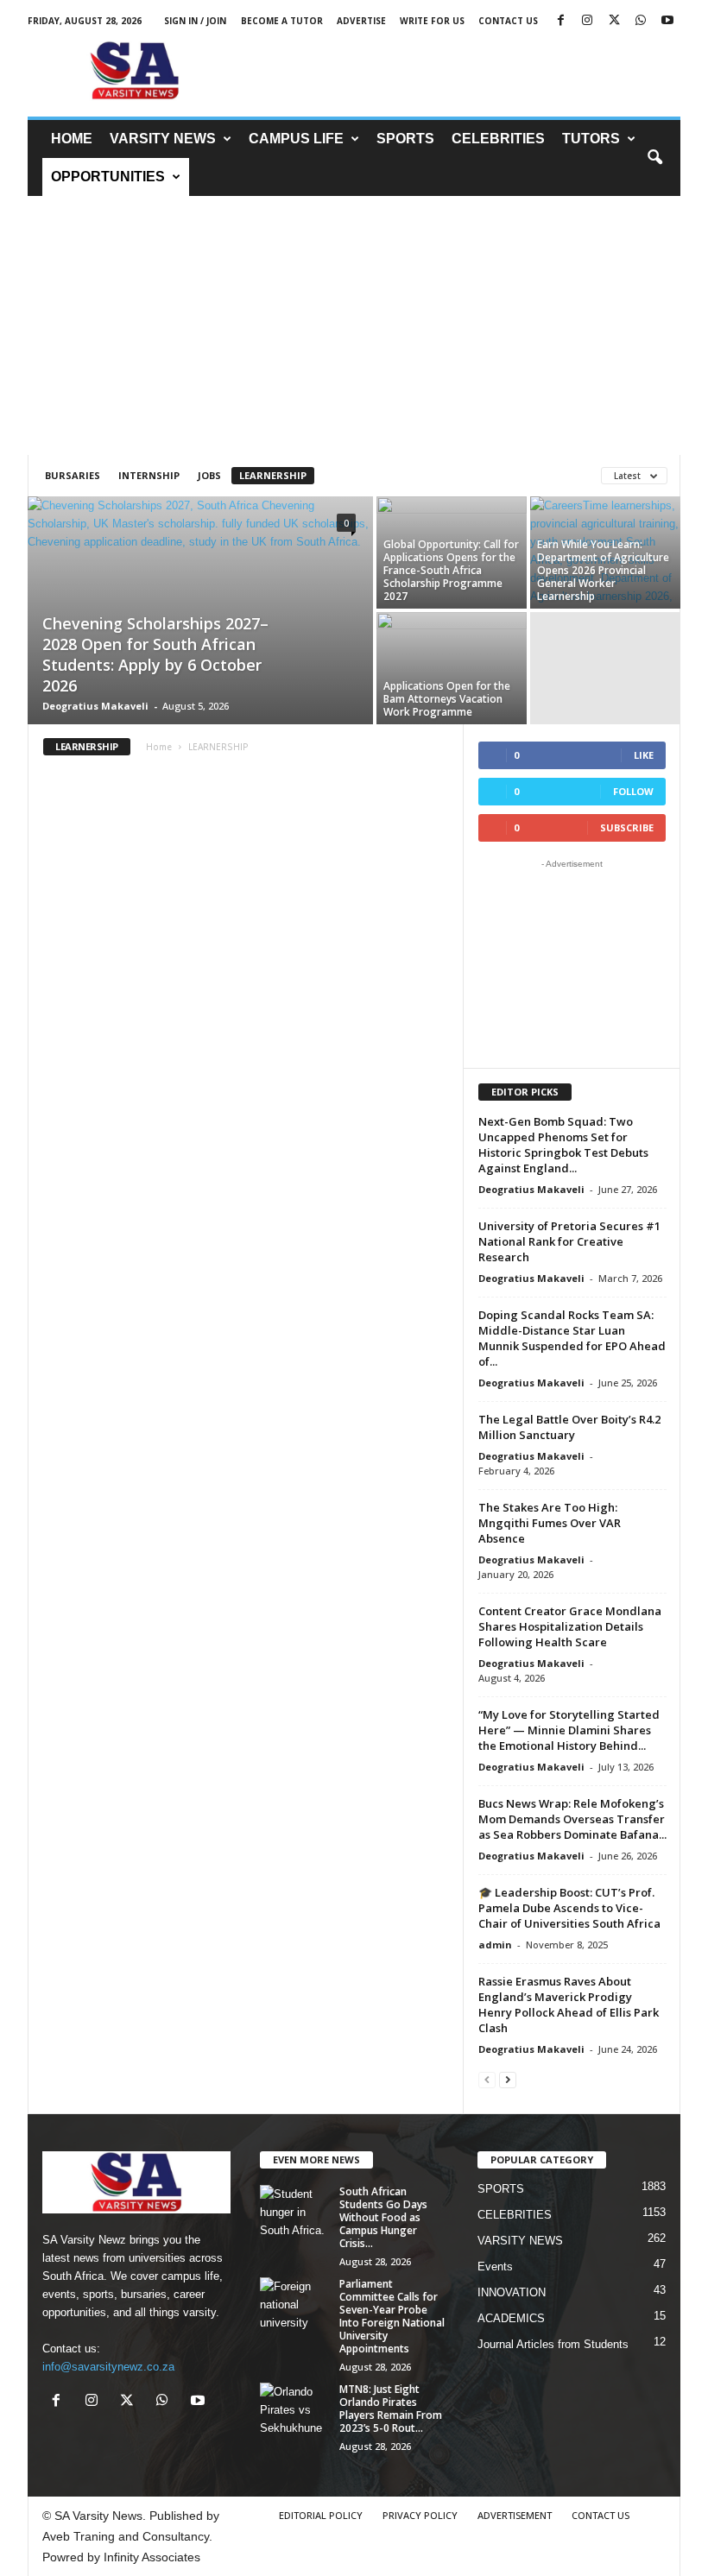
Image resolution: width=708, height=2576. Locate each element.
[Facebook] (560, 21)
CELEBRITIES (498, 139)
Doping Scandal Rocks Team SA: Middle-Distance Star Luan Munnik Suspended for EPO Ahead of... (572, 1338)
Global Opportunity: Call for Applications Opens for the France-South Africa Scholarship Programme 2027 (451, 570)
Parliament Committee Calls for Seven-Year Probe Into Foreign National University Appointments (392, 2316)
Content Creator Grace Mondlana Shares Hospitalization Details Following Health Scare (570, 1626)
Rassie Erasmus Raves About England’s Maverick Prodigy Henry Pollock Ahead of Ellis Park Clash (569, 2005)
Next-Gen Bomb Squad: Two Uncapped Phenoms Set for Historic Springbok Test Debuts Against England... (563, 1145)
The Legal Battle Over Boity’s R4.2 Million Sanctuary (569, 1427)
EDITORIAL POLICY (321, 2515)
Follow (633, 791)
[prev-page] (487, 2079)
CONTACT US (508, 21)
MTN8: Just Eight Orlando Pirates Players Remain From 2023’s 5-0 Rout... (391, 2409)
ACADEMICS (511, 2318)
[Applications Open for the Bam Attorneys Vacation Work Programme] (452, 668)
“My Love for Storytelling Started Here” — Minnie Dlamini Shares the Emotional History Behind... (569, 1730)
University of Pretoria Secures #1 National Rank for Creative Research (569, 1241)
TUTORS (591, 139)
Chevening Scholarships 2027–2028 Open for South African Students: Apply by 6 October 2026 (155, 654)
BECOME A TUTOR (282, 21)
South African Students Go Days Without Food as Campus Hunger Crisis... (383, 2217)
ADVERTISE (361, 21)
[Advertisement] (461, 71)
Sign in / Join (195, 21)
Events (495, 2267)
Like (644, 755)
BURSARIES (73, 475)
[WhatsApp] (641, 21)
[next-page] (508, 2079)
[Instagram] (587, 21)
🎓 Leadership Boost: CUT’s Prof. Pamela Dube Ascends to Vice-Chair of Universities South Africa (569, 1908)
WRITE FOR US (432, 21)
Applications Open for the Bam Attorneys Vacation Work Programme (447, 699)
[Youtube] (667, 21)
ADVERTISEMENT (515, 2515)
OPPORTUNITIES (108, 177)
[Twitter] (614, 21)
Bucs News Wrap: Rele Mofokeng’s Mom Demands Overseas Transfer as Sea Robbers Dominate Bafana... (572, 1819)
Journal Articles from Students (553, 2344)
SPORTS (405, 139)
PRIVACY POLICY (420, 2515)
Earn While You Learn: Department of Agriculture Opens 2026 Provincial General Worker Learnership (603, 570)
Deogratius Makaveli (95, 706)
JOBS (209, 475)
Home (159, 747)
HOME (72, 139)
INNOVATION (512, 2292)
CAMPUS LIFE (296, 139)
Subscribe (627, 827)
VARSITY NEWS (163, 139)
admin (495, 1945)
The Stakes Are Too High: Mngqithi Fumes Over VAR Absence (550, 1523)
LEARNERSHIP (273, 475)
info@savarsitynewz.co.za (108, 2367)
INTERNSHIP (149, 475)
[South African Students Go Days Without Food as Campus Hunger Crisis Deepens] (294, 2211)
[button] (654, 158)
